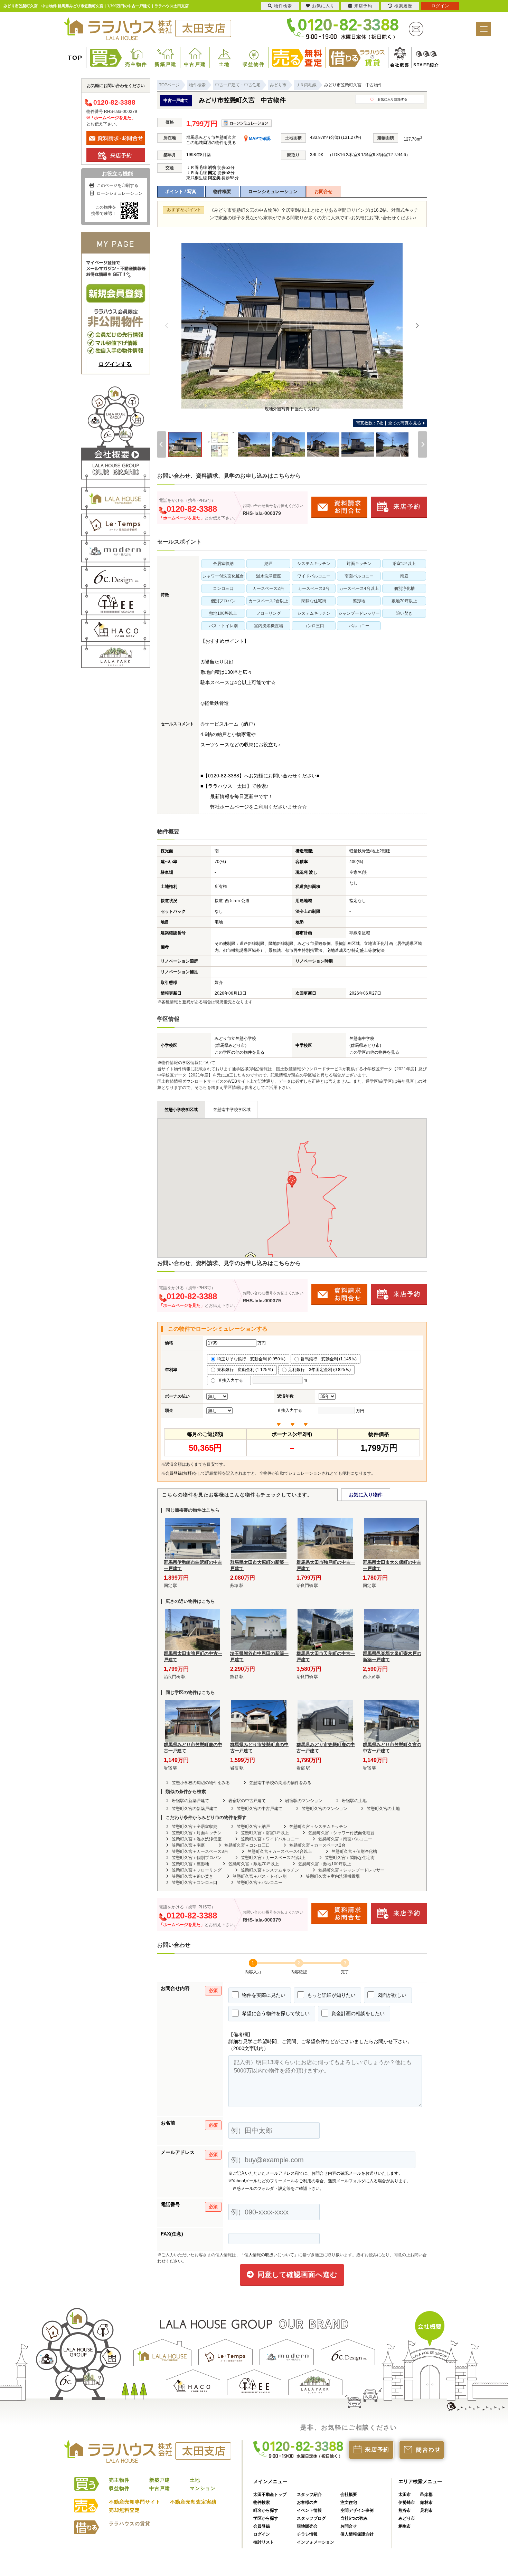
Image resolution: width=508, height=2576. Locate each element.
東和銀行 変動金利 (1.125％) (245, 1370)
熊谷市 (405, 2510)
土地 (224, 64)
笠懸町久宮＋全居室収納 (195, 1827)
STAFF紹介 (418, 65)
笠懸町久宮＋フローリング (197, 1870)
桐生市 (405, 2526)
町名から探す (266, 2510)
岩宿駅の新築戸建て (190, 1801)
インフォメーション (316, 2542)
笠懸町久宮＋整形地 (190, 1864)
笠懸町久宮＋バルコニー (260, 1883)
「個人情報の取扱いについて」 (269, 2255)
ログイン (262, 2534)
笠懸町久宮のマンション (324, 1809)
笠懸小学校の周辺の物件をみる (201, 1783)
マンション (203, 2488)
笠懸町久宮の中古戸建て (260, 1809)
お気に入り (323, 6)
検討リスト (264, 2542)
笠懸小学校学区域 (181, 1110)
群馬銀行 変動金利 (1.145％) (329, 1359)
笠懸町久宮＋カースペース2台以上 (273, 1858)
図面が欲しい (391, 1995)
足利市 (426, 2510)
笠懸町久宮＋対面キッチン (197, 1833)
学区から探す (266, 2518)
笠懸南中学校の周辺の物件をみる (280, 1783)
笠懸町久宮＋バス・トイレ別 (260, 1876)
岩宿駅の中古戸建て (247, 1801)
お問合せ (323, 191)
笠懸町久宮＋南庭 (188, 1845)
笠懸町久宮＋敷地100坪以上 (325, 1864)
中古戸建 (195, 64)
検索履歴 (403, 6)
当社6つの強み (354, 2518)
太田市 (405, 2494)
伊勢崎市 (407, 2502)
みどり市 (407, 2518)
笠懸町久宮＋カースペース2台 (317, 1845)
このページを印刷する (117, 185)
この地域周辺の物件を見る (211, 143)
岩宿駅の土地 (354, 1801)
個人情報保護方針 (357, 2534)
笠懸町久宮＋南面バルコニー (345, 1839)
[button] (292, 1182)
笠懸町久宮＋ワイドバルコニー (270, 1839)
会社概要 (397, 65)
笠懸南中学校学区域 (232, 1110)
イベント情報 (309, 2510)
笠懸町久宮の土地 (383, 1809)
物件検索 (262, 2502)
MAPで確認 (259, 138)
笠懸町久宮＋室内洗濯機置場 (333, 1876)
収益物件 (254, 64)
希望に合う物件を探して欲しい (275, 2013)
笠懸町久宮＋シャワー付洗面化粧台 (341, 1833)
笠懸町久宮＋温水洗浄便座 (197, 1839)
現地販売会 (307, 2526)
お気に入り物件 (366, 1495)
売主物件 (136, 64)
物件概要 (222, 191)
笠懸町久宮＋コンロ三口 (247, 1845)
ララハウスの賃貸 (130, 2524)
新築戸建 (166, 64)
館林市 (426, 2502)
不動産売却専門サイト (135, 2502)
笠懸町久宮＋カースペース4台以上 (280, 1851)
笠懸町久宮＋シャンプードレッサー (351, 1870)
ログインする (115, 364)
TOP (75, 58)
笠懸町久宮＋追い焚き (192, 1876)
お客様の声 (307, 2502)
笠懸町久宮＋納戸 (253, 1827)
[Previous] (167, 326)
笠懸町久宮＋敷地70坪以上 (254, 1864)
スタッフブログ (311, 2518)
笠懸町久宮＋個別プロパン (197, 1858)
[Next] (417, 326)
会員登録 (262, 2526)
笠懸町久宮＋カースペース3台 (200, 1851)
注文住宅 (349, 2502)
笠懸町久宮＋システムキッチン (318, 1827)
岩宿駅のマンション (304, 1801)
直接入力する (232, 1380)
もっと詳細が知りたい (331, 1995)
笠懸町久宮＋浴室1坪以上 (265, 1833)
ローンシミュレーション (273, 191)
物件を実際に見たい (263, 1995)
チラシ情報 (307, 2534)
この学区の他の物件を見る (239, 1052)
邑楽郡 (426, 2494)
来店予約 (363, 6)
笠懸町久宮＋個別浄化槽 (354, 1851)
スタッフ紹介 (309, 2494)
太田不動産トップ (270, 2494)
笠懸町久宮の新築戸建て (195, 1809)
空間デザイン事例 (357, 2510)
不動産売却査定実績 (193, 2502)
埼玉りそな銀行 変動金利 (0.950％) (251, 1359)
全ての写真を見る (389, 423)
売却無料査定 (124, 2510)
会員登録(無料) (179, 1473)
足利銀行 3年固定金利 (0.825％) (319, 1370)
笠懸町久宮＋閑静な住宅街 (350, 1858)
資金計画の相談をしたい (357, 2013)
